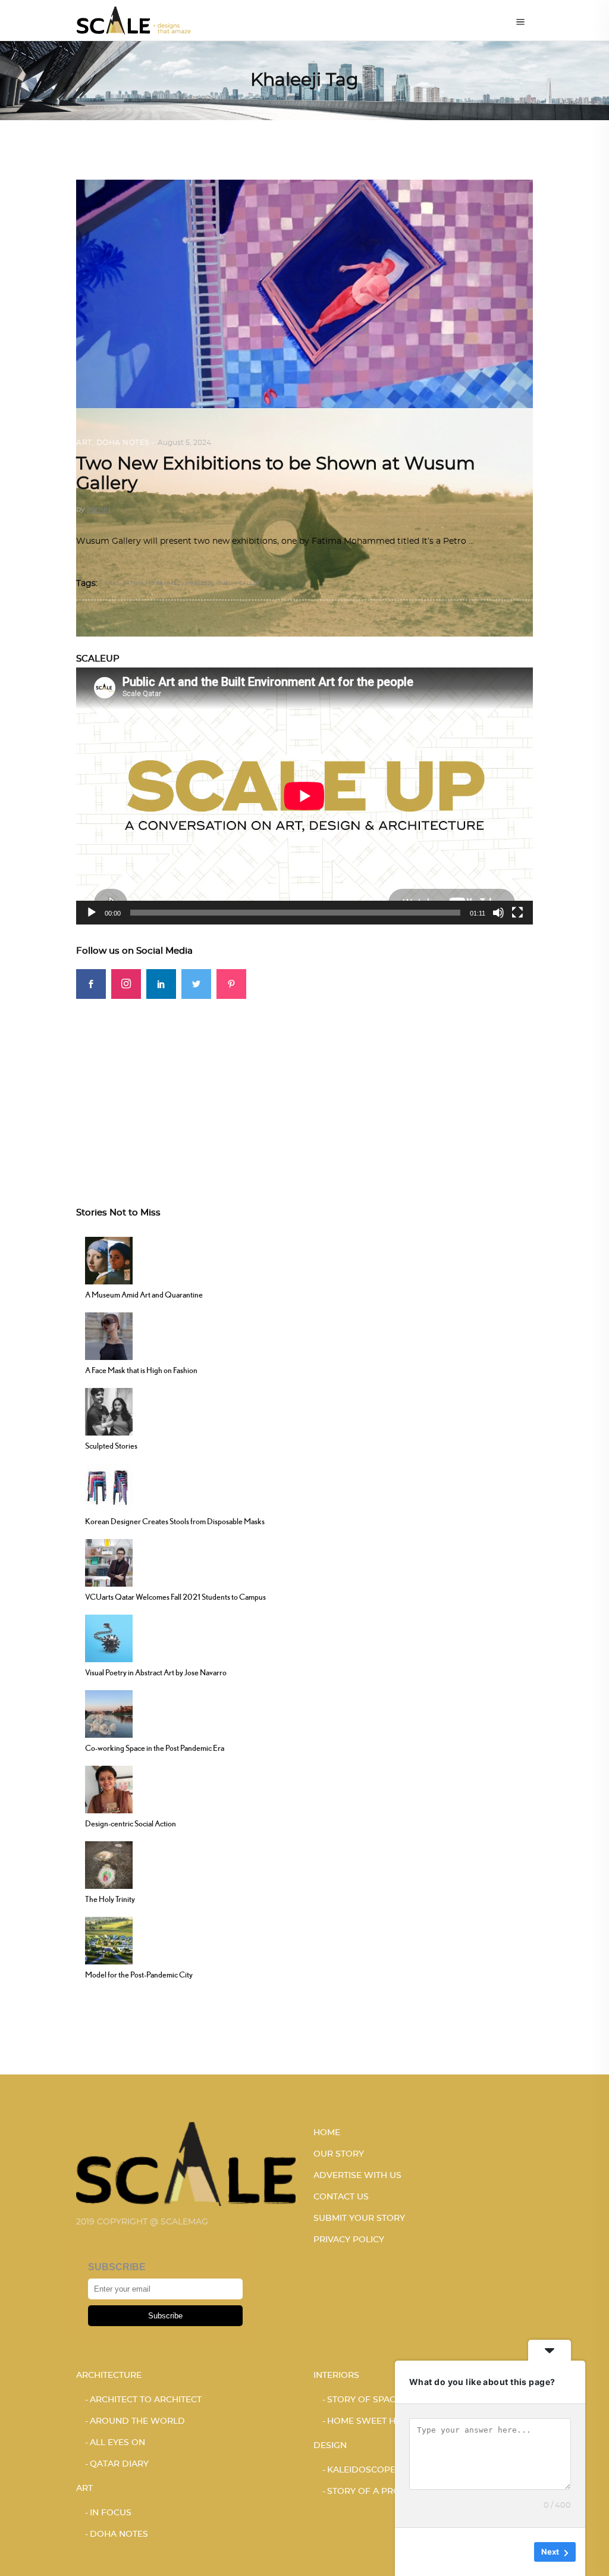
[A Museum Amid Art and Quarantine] (109, 1259)
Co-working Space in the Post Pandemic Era (155, 1748)
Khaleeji (199, 584)
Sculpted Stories (111, 1446)
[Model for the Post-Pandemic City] (109, 1939)
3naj (112, 584)
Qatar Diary (119, 2464)
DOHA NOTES (123, 443)
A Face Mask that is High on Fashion (141, 1370)
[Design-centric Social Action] (109, 1788)
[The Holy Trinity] (109, 1864)
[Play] (92, 913)
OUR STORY (339, 2154)
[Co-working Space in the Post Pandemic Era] (109, 1713)
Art (84, 443)
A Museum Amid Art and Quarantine (144, 1295)
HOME (327, 2133)
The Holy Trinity (110, 1899)
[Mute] (498, 913)
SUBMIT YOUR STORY (359, 2218)
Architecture (109, 2376)
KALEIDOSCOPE (361, 2470)
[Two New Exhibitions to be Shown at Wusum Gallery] (304, 408)
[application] (304, 796)
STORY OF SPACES (367, 2400)
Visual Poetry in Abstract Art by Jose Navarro (156, 1672)
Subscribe (165, 2316)
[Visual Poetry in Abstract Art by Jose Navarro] (109, 1637)
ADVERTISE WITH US (357, 2176)
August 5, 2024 (184, 443)
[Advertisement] (304, 1082)
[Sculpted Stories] (109, 1411)
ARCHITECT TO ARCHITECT (146, 2400)
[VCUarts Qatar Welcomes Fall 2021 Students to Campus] (109, 1562)
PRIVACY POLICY (349, 2240)
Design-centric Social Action (131, 1823)
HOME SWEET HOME (371, 2421)
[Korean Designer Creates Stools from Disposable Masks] (109, 1486)
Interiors (336, 2376)
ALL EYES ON (117, 2443)
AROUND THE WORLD (137, 2421)
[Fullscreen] (517, 913)
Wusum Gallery (240, 584)
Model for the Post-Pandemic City (139, 1975)
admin (98, 509)
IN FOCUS (111, 2513)
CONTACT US (341, 2197)
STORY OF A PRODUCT (376, 2492)
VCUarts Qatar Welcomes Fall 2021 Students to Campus (175, 1597)
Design (330, 2446)
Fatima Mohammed (152, 584)
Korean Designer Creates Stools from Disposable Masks (175, 1521)
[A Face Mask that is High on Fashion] (109, 1335)
